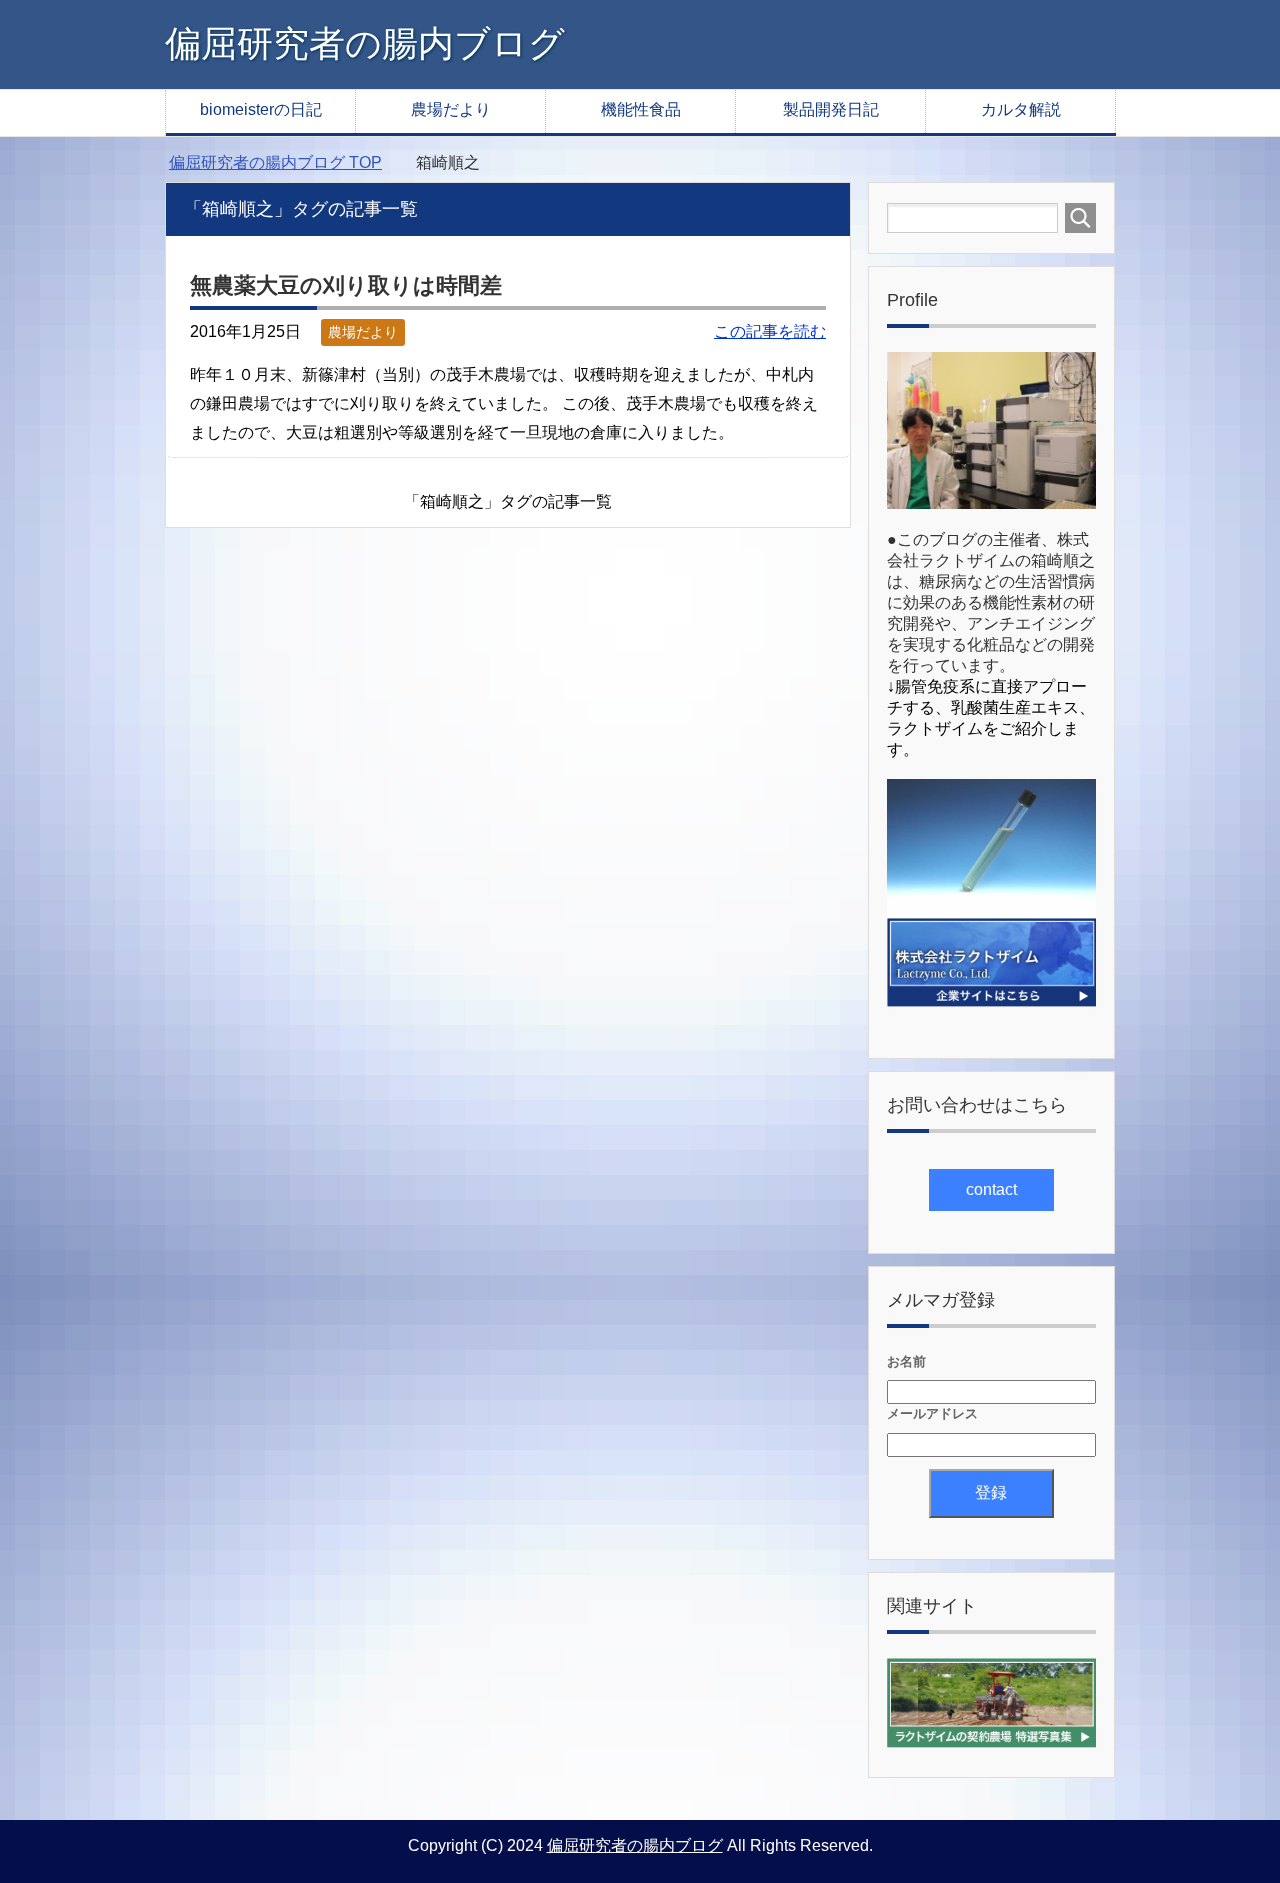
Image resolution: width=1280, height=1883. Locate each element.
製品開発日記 (831, 109)
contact (991, 1189)
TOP (275, 162)
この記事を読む (770, 331)
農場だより (451, 109)
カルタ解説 (1021, 109)
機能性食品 (641, 109)
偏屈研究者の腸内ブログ (365, 43)
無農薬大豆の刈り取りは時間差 (346, 285)
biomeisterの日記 (261, 109)
